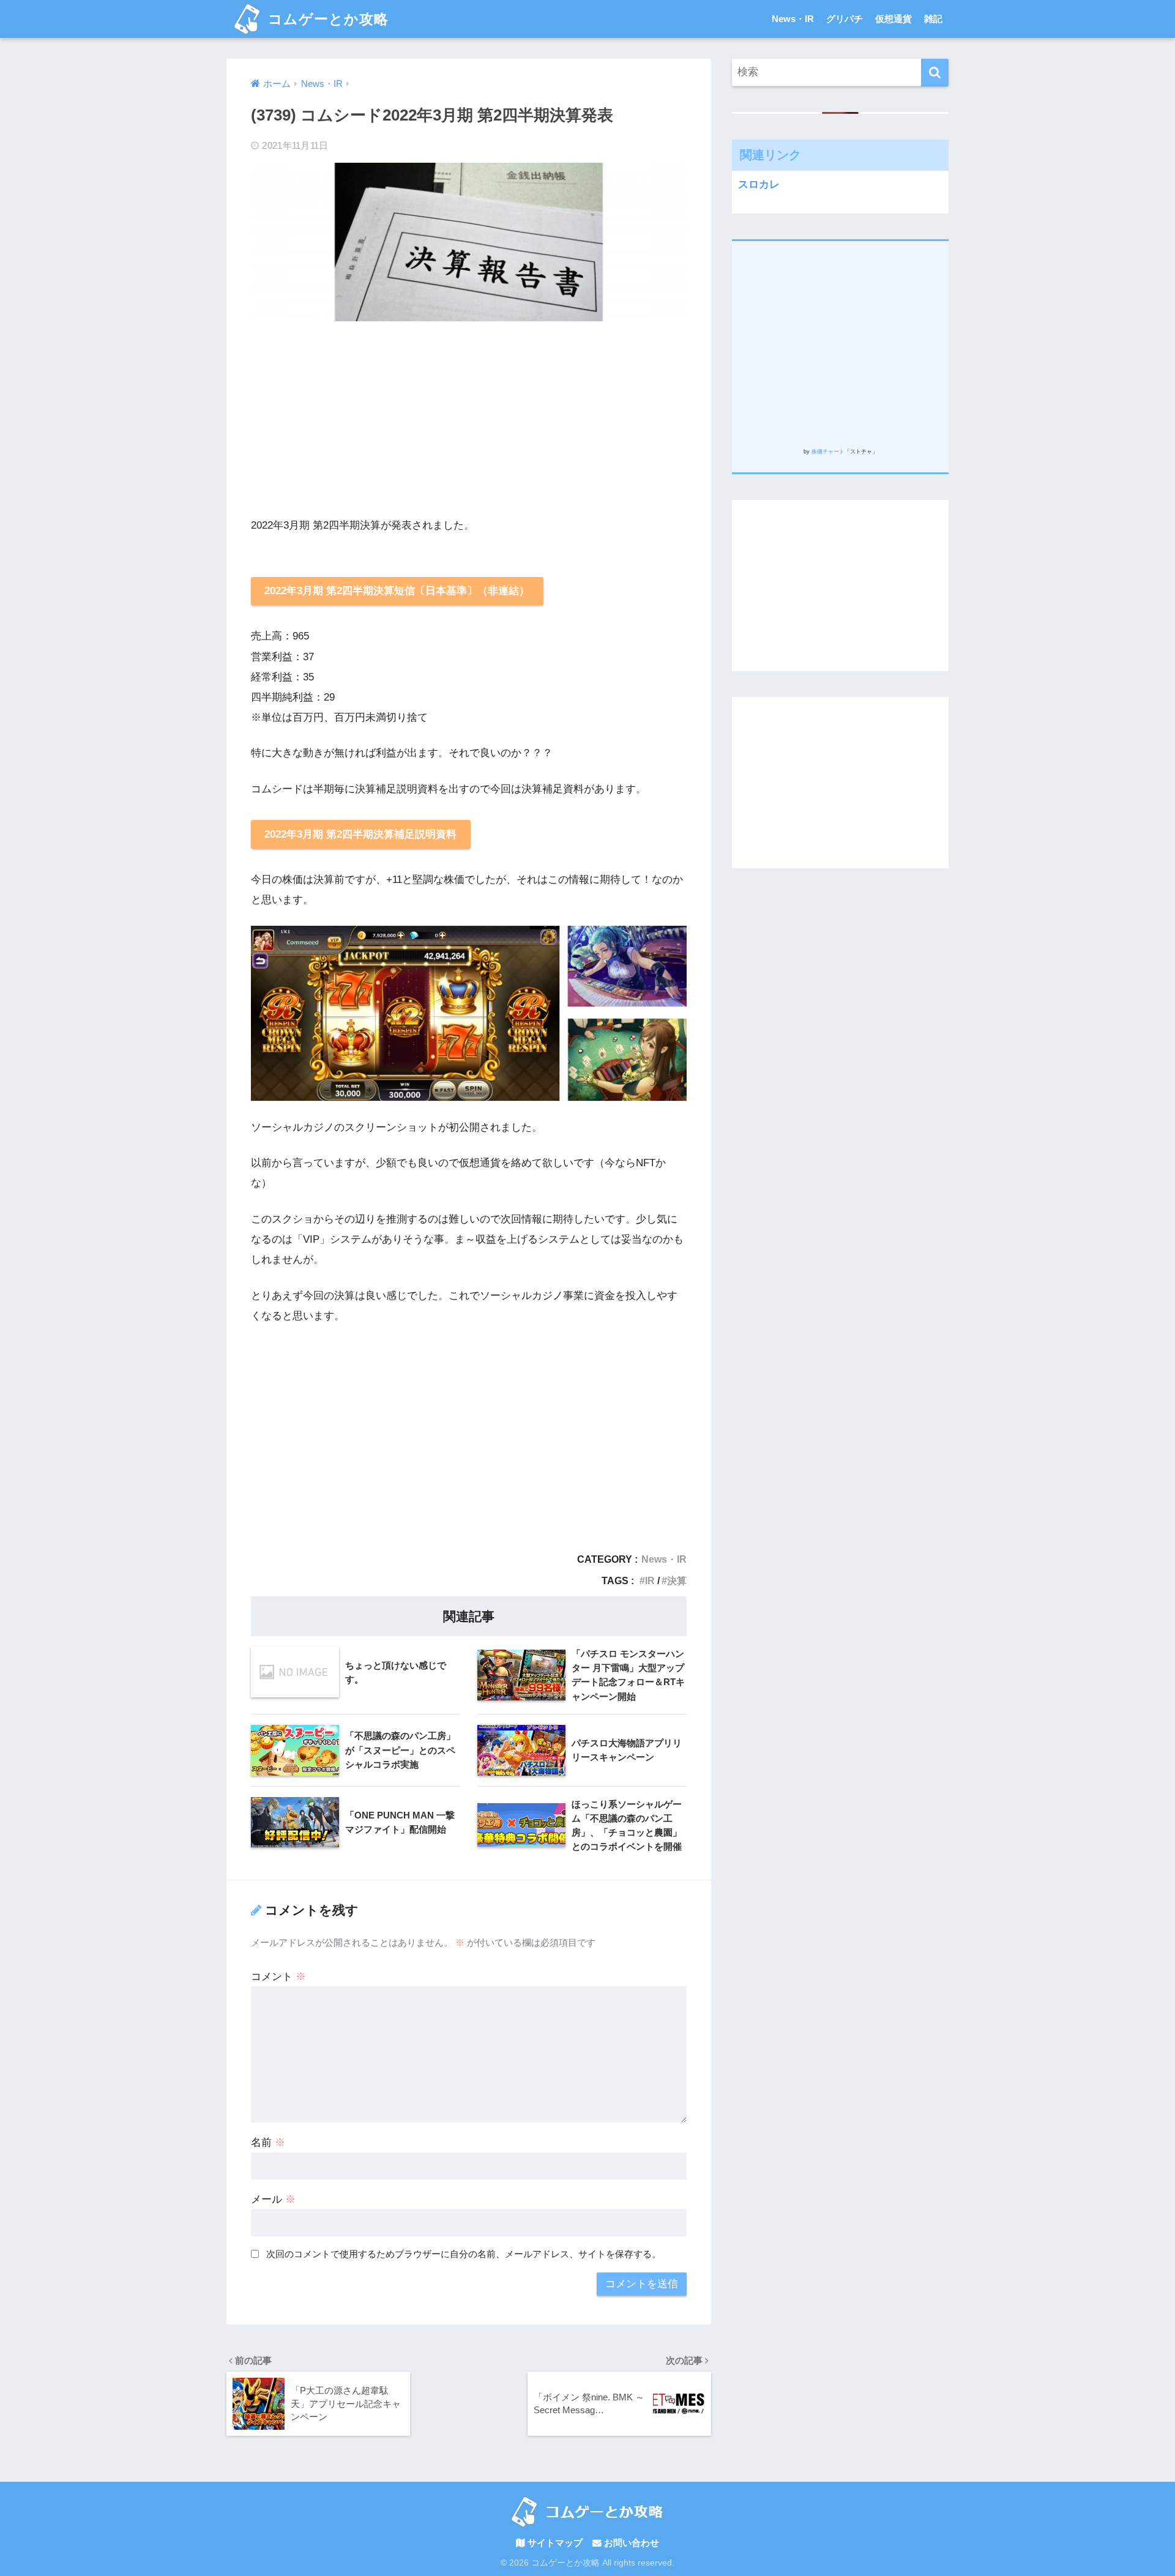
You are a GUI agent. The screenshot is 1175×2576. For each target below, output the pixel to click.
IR (650, 1580)
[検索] (935, 73)
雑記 (933, 19)
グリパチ (845, 19)
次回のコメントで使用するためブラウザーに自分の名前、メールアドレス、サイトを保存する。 (464, 2254)
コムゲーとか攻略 (326, 19)
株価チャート (828, 452)
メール (273, 2199)
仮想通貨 (893, 19)
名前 (268, 2142)
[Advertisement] (469, 419)
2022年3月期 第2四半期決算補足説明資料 (360, 834)
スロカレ (759, 184)
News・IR (793, 19)
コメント (278, 1977)
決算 (677, 1580)
